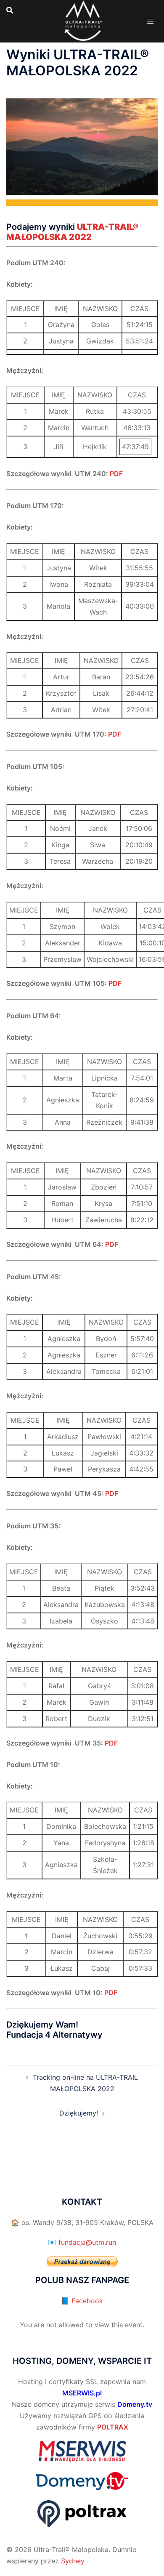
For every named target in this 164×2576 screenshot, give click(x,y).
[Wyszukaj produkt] (10, 10)
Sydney (73, 2561)
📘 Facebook (82, 2301)
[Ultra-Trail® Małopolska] (82, 20)
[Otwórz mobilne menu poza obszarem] (150, 21)
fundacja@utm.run (87, 2242)
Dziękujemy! (79, 2113)
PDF (116, 474)
